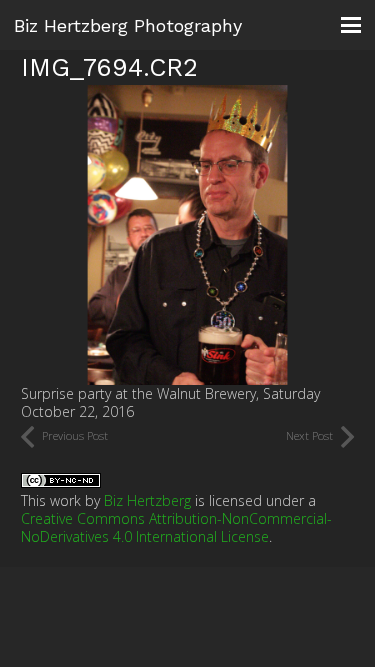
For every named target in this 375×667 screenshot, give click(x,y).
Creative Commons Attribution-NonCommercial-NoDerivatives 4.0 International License (176, 527)
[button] (351, 25)
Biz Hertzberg (147, 500)
